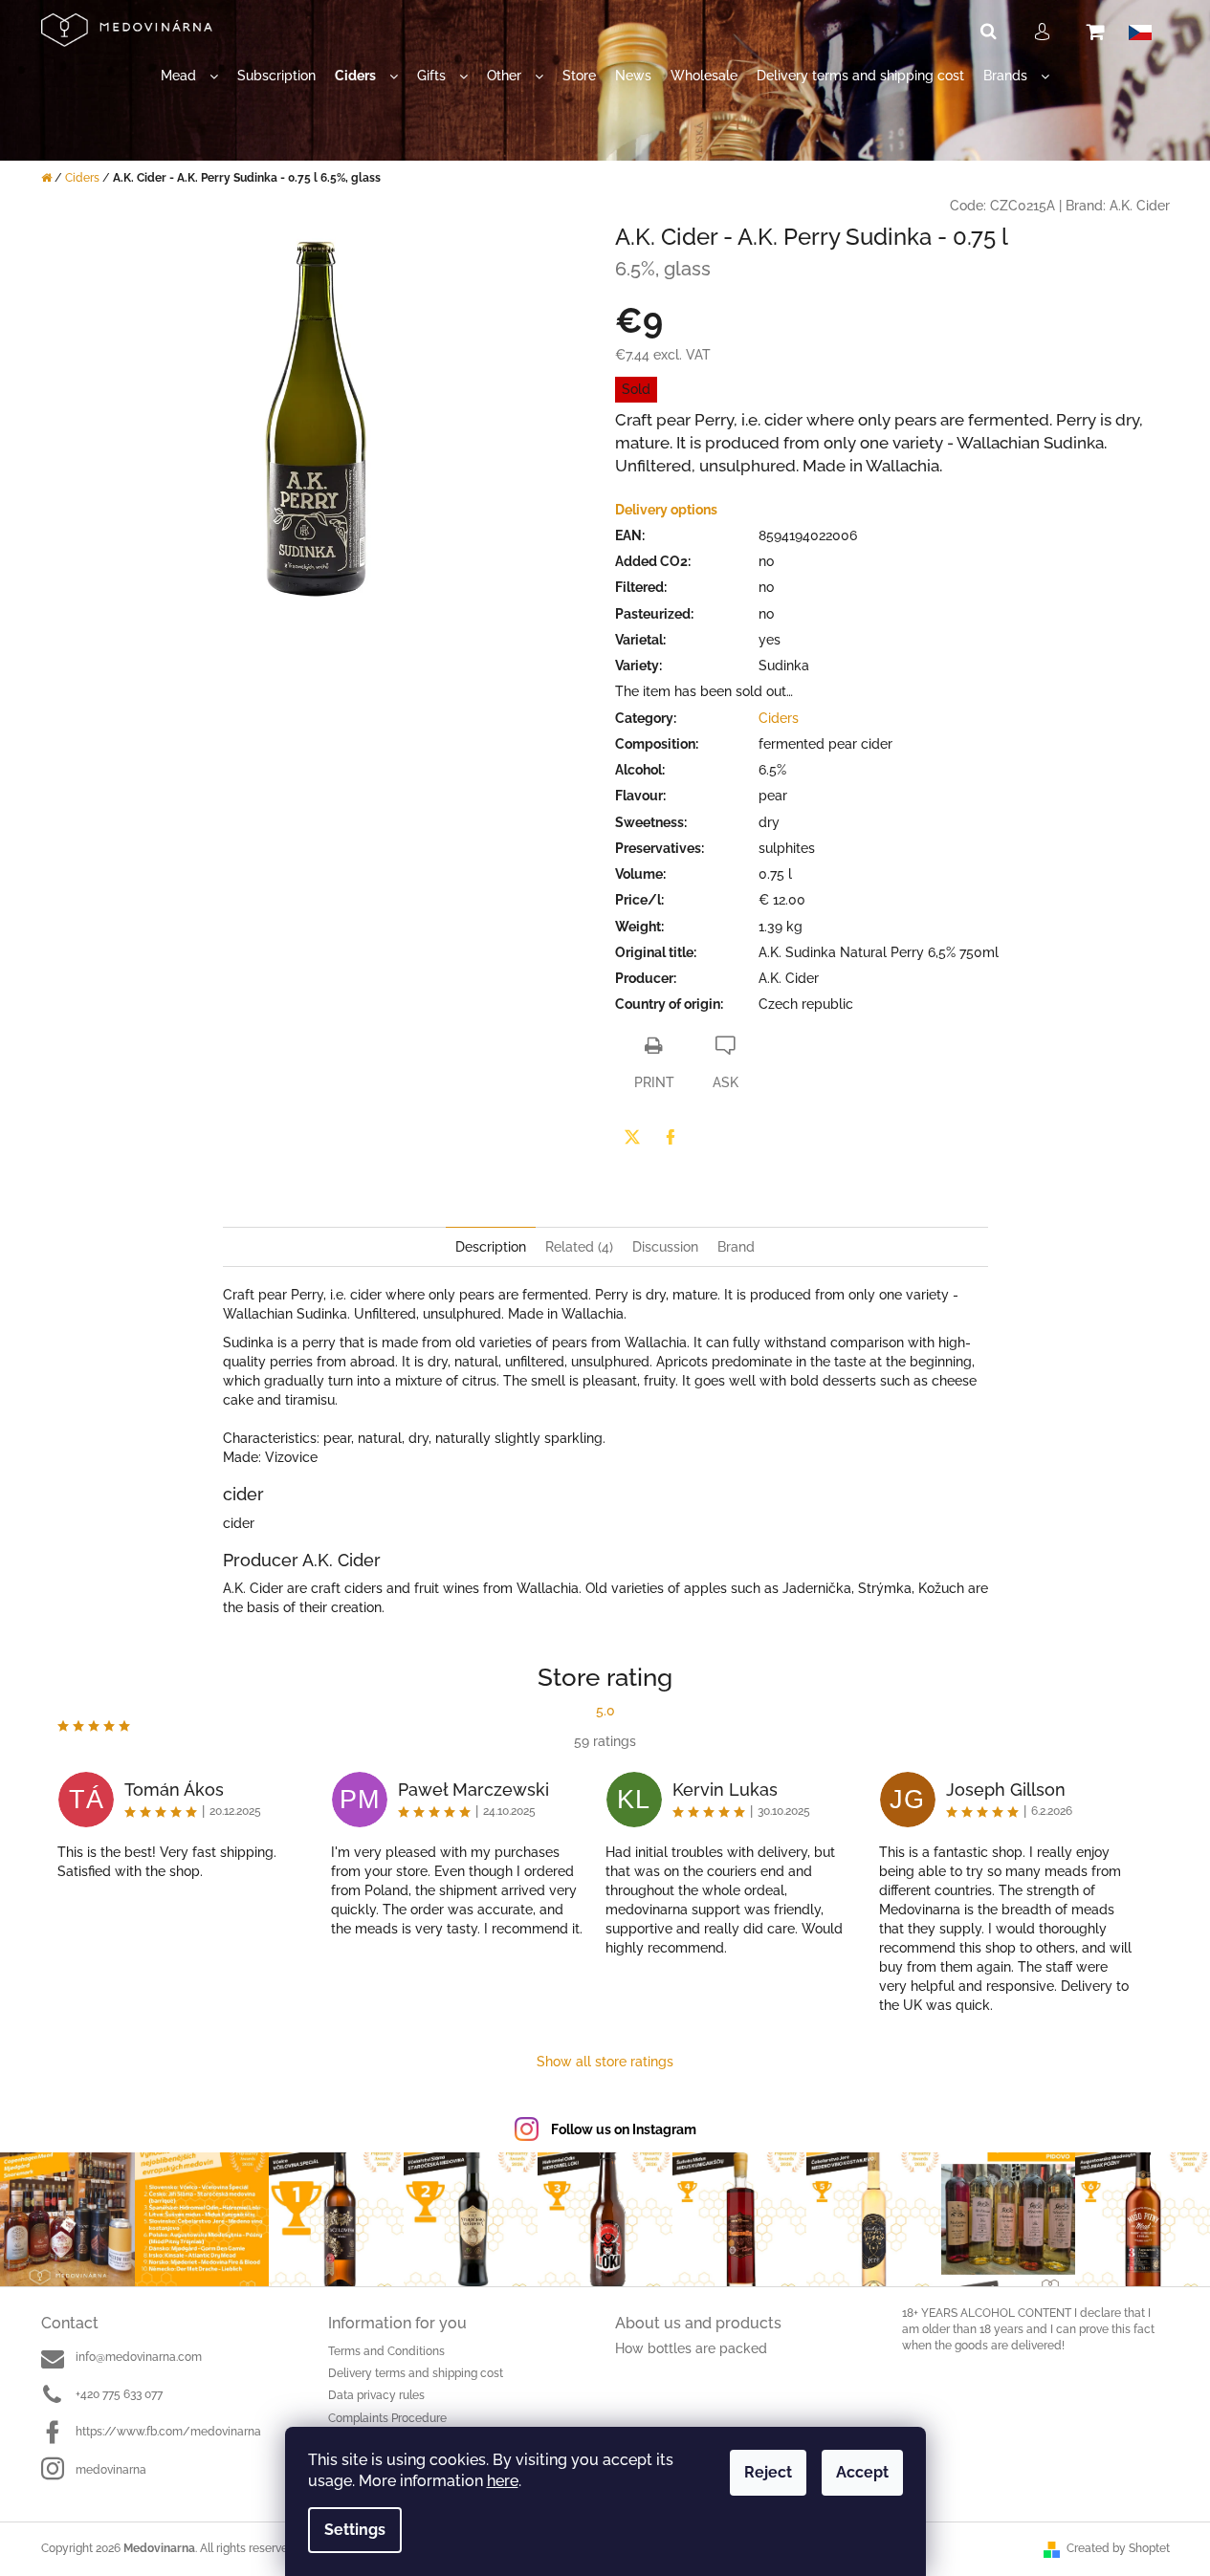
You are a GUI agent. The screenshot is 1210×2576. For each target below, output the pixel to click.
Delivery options (666, 510)
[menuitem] (189, 76)
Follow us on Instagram (624, 2129)
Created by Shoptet (1118, 2548)
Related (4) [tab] (579, 1247)
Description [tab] (491, 1247)
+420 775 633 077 (119, 2394)
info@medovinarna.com (139, 2357)
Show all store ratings (605, 2062)
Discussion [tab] (665, 1247)
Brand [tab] (736, 1247)
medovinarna (111, 2470)
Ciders (779, 718)
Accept (862, 2472)
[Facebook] (671, 1137)
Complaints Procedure (387, 2418)
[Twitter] (632, 1137)
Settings (355, 2530)
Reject (768, 2472)
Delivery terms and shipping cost (416, 2373)
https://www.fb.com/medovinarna (168, 2432)
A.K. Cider (1140, 206)
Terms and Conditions (386, 2351)
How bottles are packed (691, 2349)
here (503, 2481)
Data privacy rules (376, 2395)
